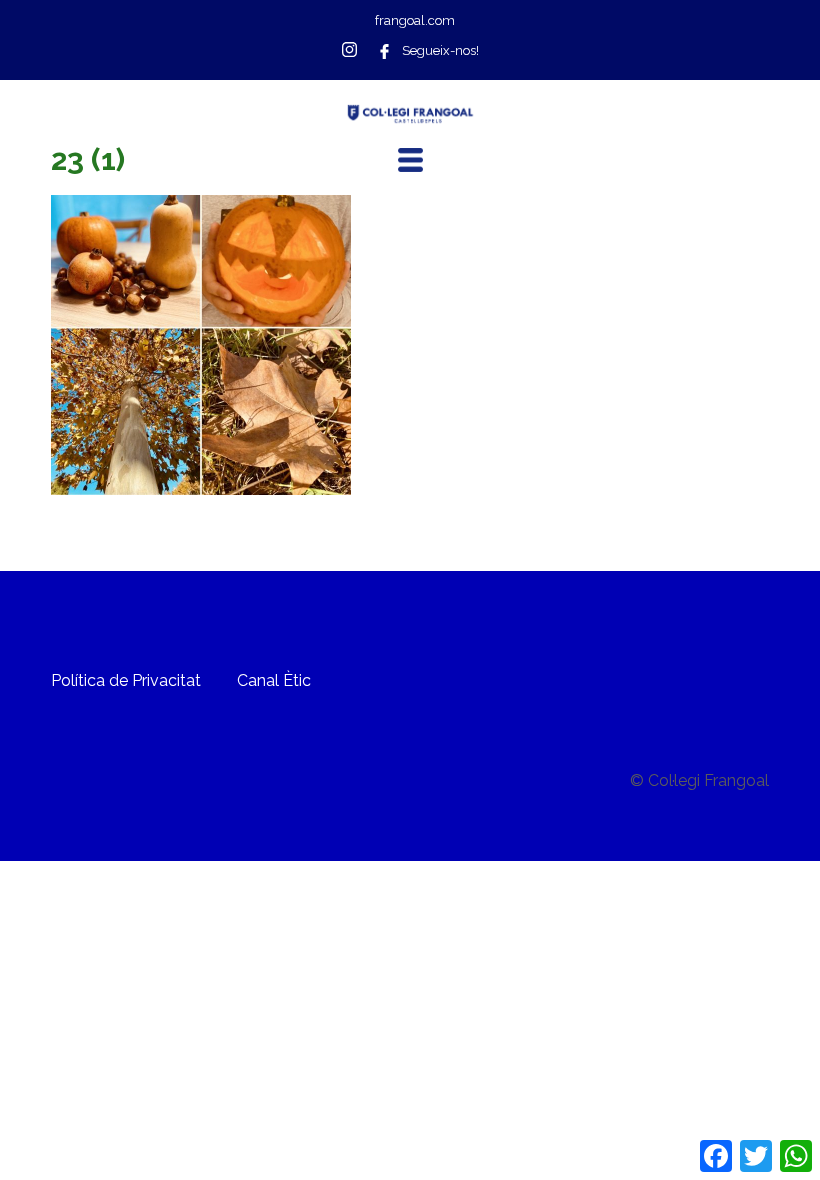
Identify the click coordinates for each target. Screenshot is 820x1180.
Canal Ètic (274, 680)
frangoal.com (415, 20)
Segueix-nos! (440, 50)
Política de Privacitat (126, 680)
